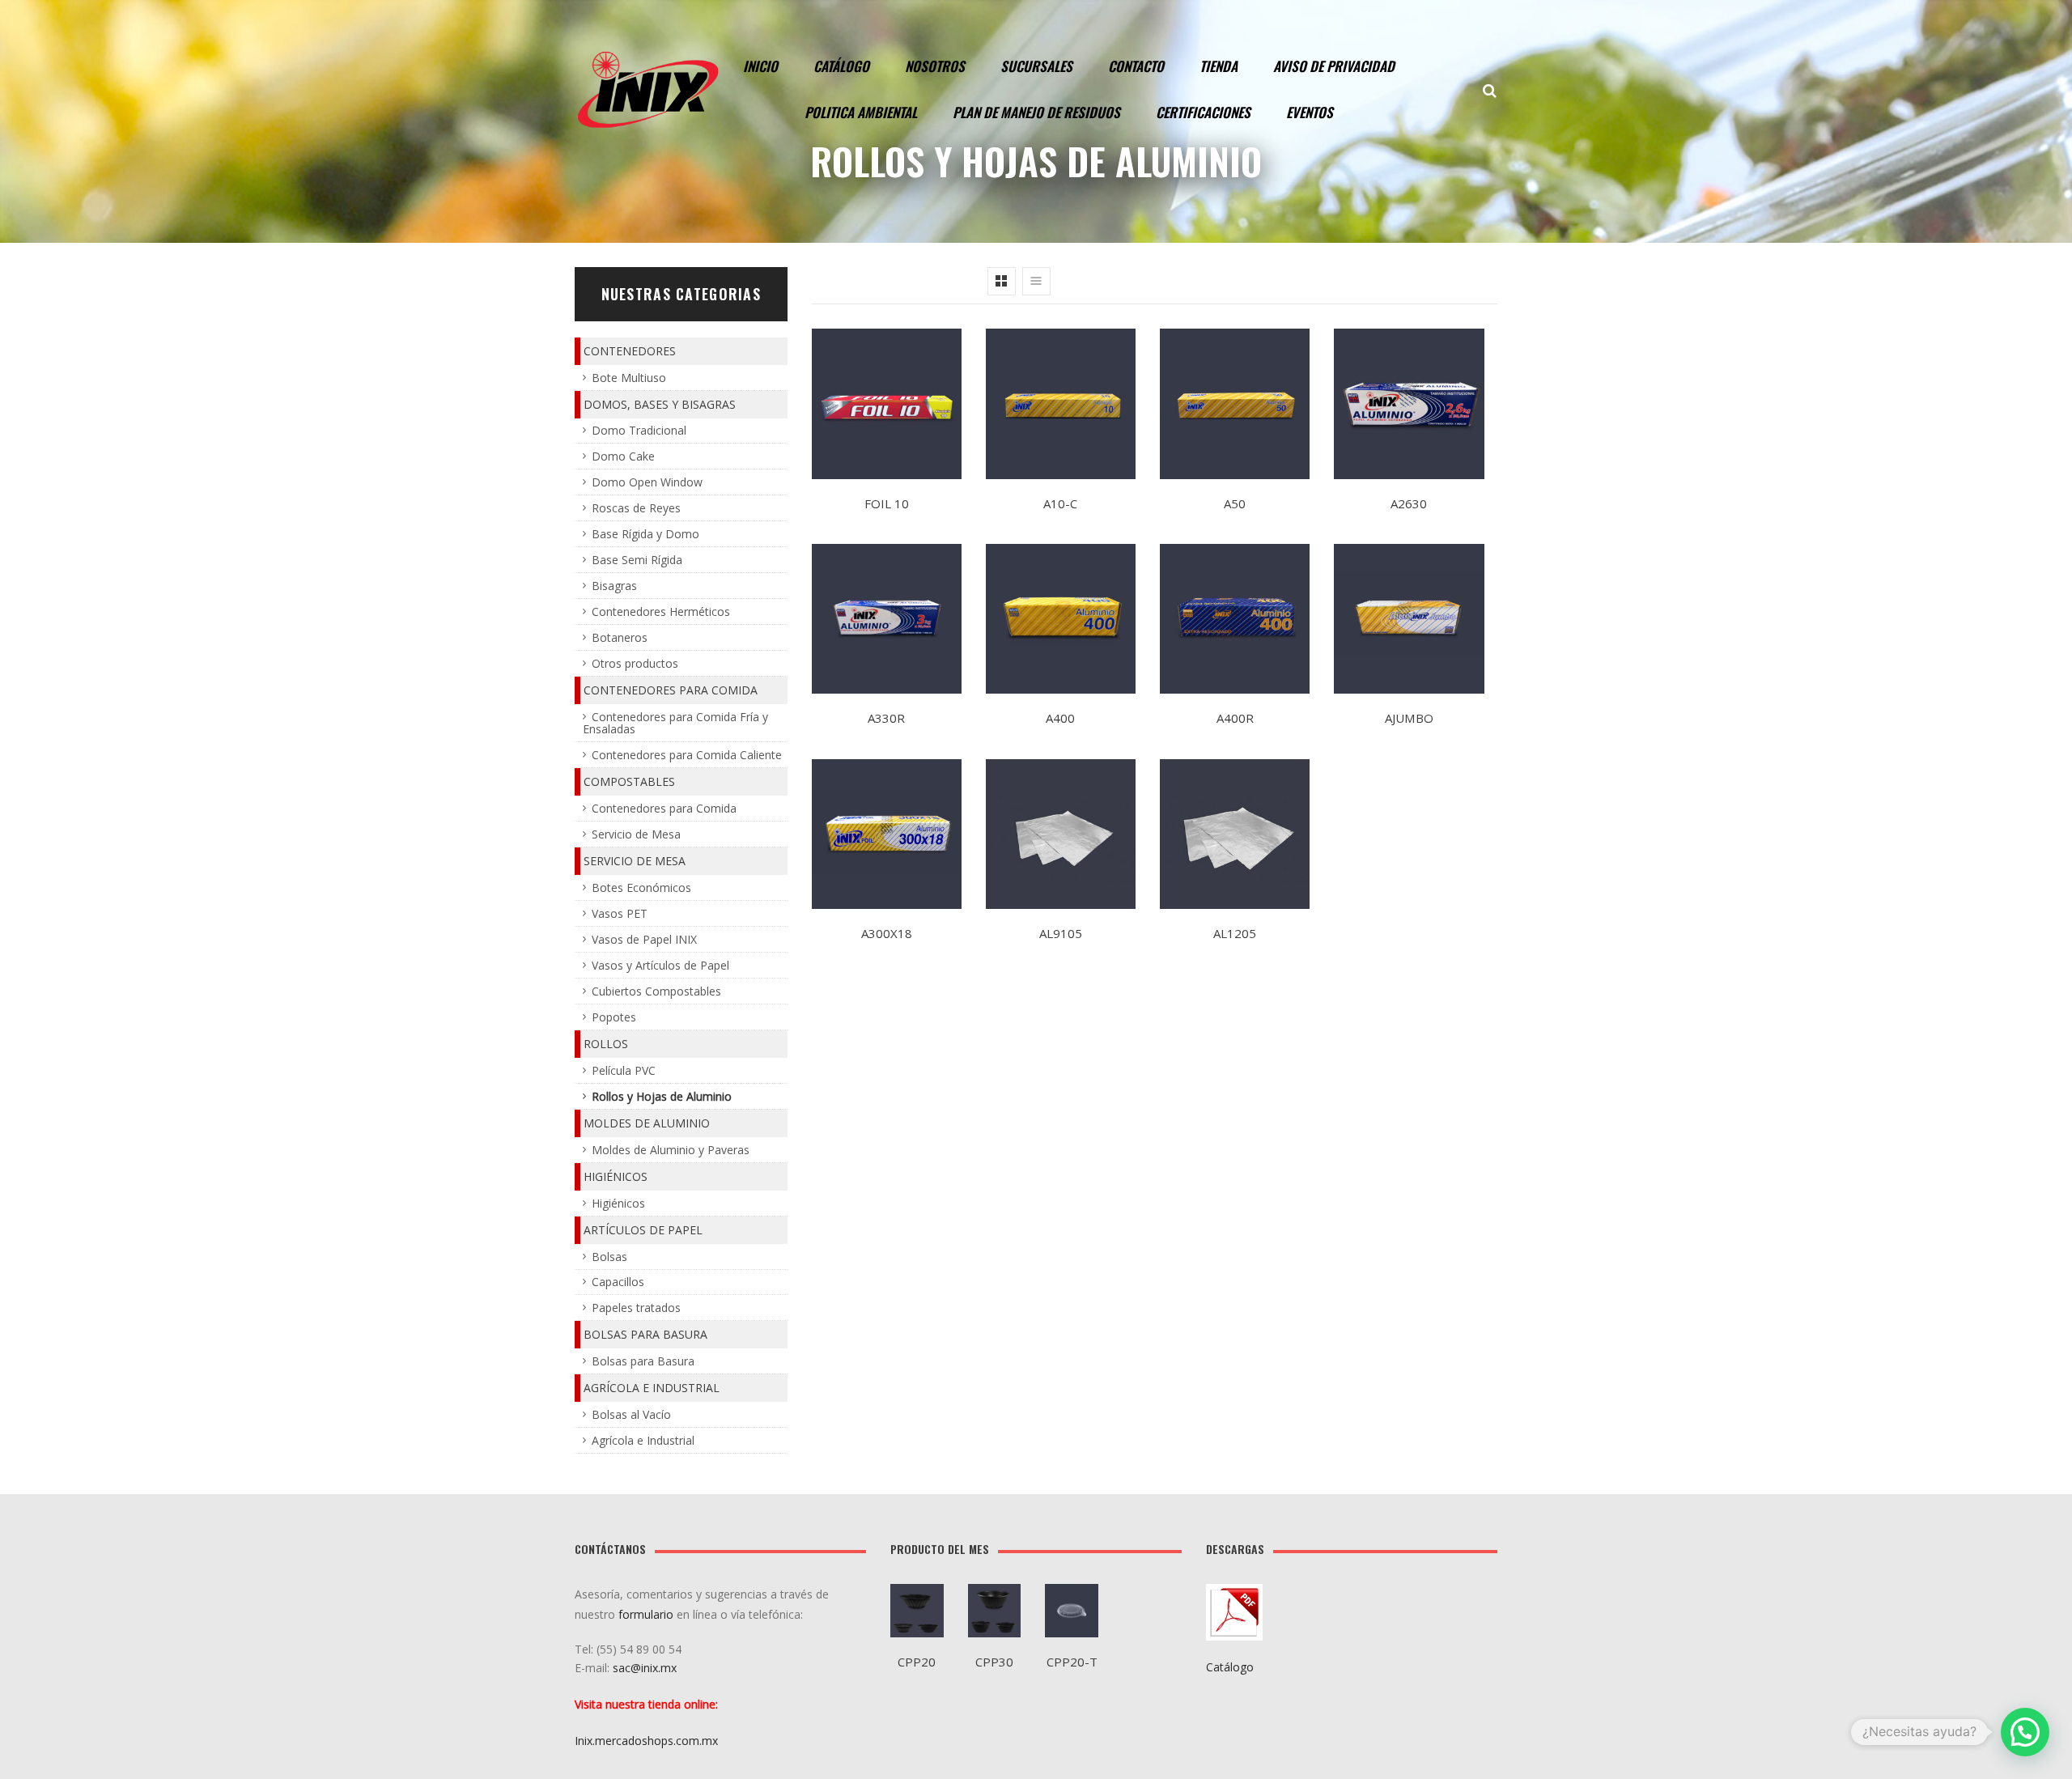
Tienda (1219, 66)
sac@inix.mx (646, 1668)
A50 (1235, 503)
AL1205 (1235, 933)
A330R (886, 718)
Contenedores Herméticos (661, 611)
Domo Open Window (647, 482)
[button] (2025, 1732)
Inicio (760, 66)
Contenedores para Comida (671, 690)
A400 (1060, 718)
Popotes (614, 1017)
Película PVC (624, 1070)
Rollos (606, 1044)
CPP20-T (1072, 1662)
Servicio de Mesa (636, 834)
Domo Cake (623, 456)
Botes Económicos (641, 887)
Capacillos (618, 1282)
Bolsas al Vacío (631, 1414)
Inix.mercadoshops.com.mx (646, 1741)
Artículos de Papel (643, 1230)
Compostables (629, 781)
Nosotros (935, 66)
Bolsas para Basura (645, 1334)
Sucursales (1036, 66)
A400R (1235, 718)
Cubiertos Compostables (656, 991)
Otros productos (635, 663)
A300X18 (887, 933)
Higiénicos (616, 1176)
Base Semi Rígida (637, 560)
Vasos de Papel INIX (644, 939)
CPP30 (994, 1662)
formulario (646, 1614)
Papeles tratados (636, 1308)
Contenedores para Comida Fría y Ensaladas (675, 723)
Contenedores (630, 351)
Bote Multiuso (629, 378)
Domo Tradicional (639, 430)
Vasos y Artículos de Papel (660, 965)
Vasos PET (620, 913)
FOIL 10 (887, 503)
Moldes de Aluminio (647, 1123)
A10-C (1060, 503)
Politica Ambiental (861, 112)
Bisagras (614, 586)
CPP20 (917, 1662)
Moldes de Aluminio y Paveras (671, 1150)
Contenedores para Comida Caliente (687, 755)
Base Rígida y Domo (645, 534)
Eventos (1310, 112)
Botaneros (620, 637)
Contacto (1136, 66)
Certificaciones (1203, 112)
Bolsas (609, 1257)
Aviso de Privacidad (1334, 66)
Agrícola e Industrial (652, 1388)
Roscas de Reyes (636, 508)
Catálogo (841, 66)
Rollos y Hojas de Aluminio (662, 1096)
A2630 (1409, 503)
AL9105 (1061, 933)
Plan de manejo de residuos (1036, 112)
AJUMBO (1409, 718)
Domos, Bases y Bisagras (660, 404)
